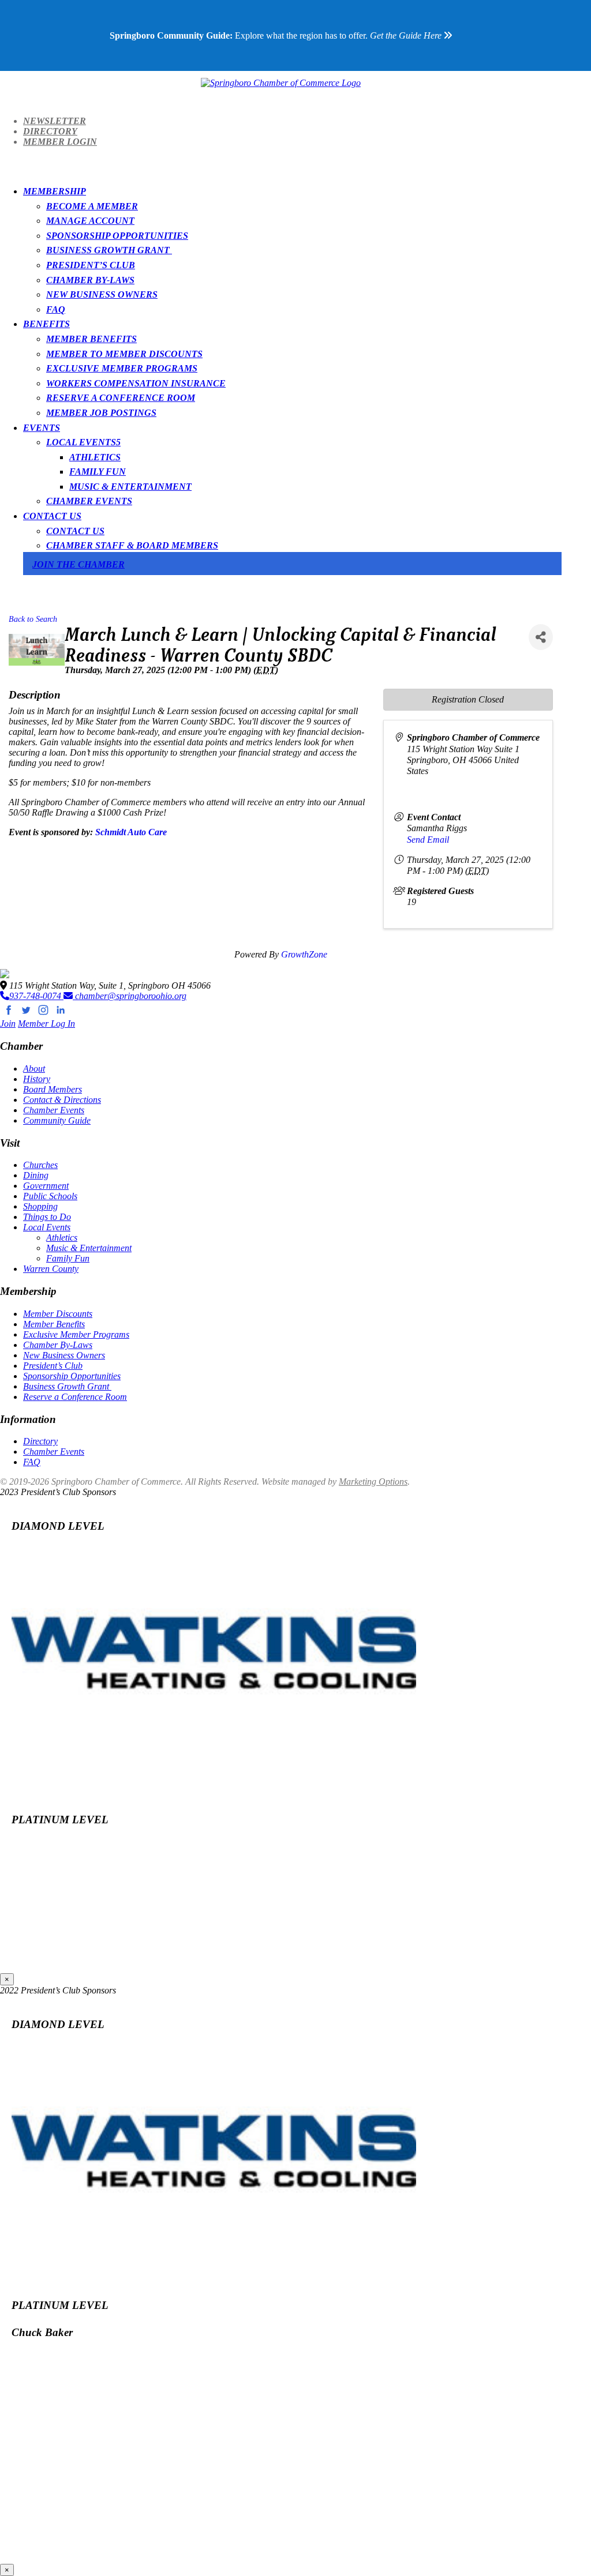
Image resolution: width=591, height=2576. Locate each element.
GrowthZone (304, 954)
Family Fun (98, 472)
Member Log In (46, 1024)
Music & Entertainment (130, 487)
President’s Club (91, 265)
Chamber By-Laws (90, 280)
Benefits (46, 324)
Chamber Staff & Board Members (132, 545)
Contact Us (52, 516)
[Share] (541, 637)
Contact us (75, 531)
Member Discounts (58, 1314)
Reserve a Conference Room (121, 398)
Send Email (428, 840)
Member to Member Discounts (124, 354)
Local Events (81, 442)
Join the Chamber (78, 564)
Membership (55, 191)
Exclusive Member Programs (122, 368)
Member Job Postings (101, 413)
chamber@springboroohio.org (130, 996)
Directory (50, 131)
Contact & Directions (62, 1100)
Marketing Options (373, 1482)
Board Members (53, 1089)
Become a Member (92, 206)
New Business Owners (102, 294)
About (34, 1069)
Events (42, 428)
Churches (40, 1165)
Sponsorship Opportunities (117, 236)
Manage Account (90, 221)
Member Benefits (91, 339)
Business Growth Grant (109, 250)
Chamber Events (89, 501)
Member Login (60, 142)
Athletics (95, 457)
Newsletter (55, 121)
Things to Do (47, 1217)
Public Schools (50, 1196)
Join (8, 1024)
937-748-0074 (36, 996)
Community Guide (57, 1120)
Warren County (51, 1269)
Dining (36, 1175)
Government (46, 1186)
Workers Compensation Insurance (136, 383)
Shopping (40, 1206)
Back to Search (33, 619)
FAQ (56, 309)
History (37, 1079)
